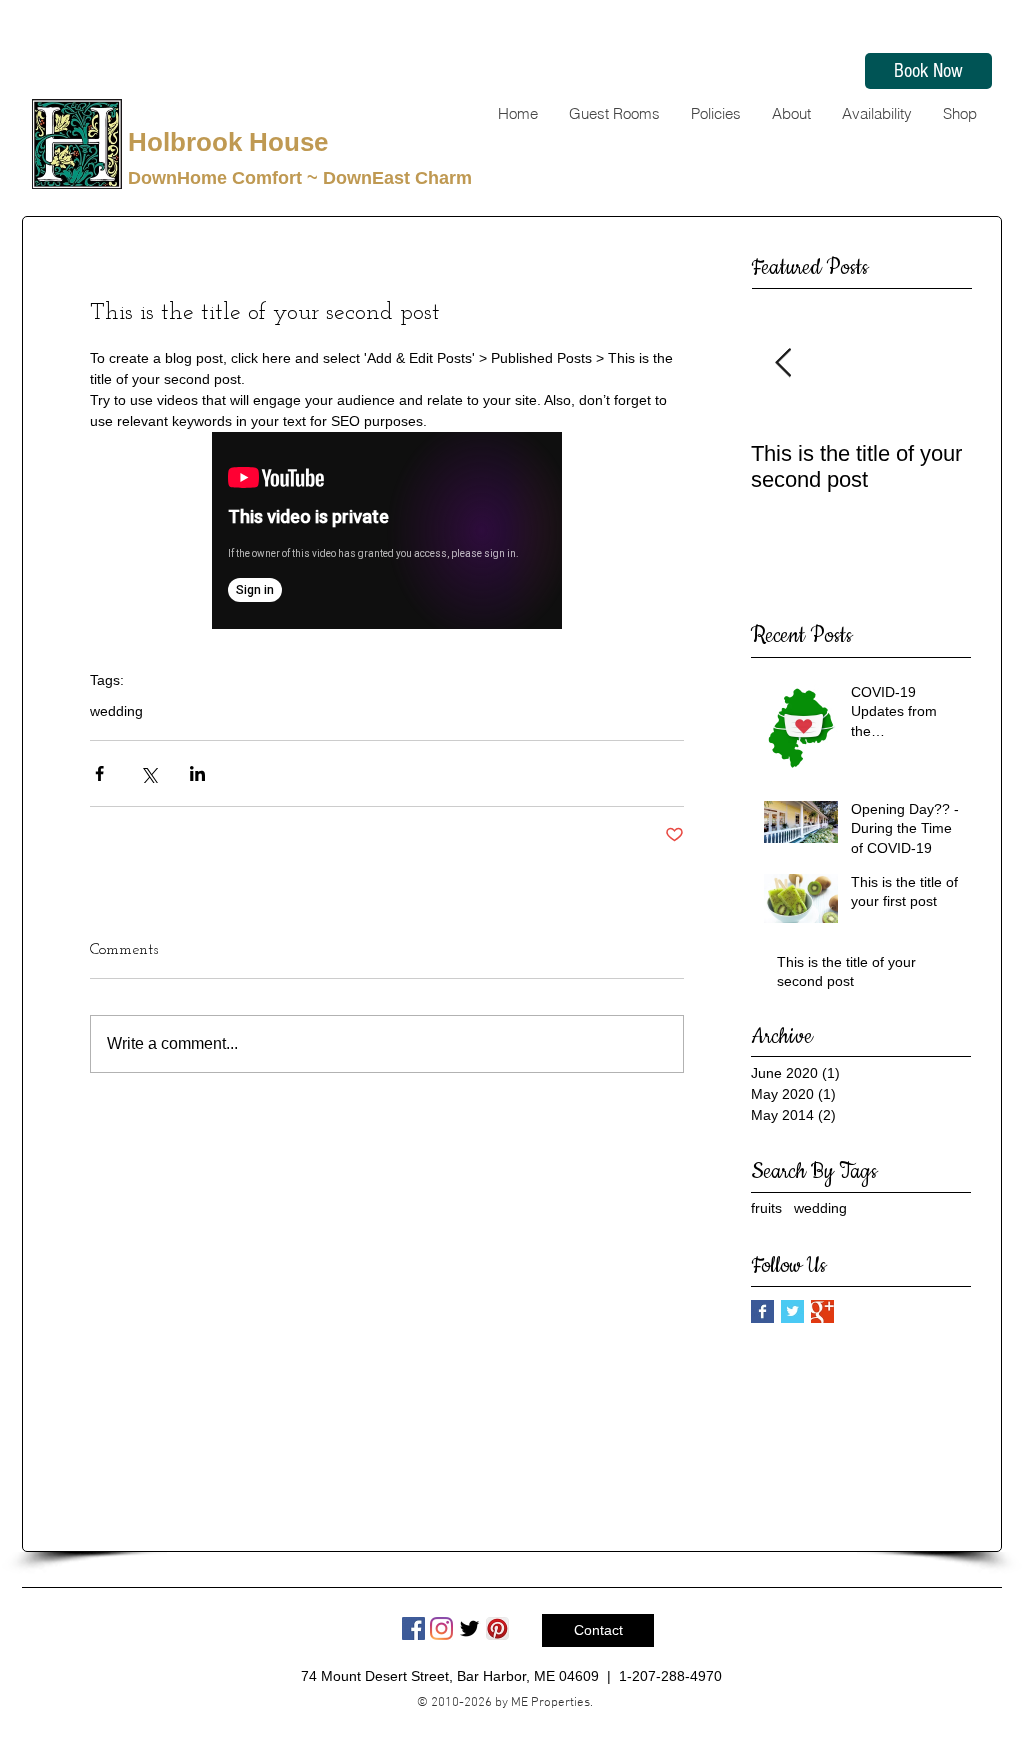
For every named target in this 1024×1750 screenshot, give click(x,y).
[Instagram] (441, 1628)
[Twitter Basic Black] (469, 1628)
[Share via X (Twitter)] (148, 773)
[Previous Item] (783, 364)
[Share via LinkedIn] (197, 773)
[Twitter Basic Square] (792, 1311)
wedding (116, 711)
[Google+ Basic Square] (822, 1311)
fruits (766, 1208)
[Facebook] (413, 1628)
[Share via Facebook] (99, 773)
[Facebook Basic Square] (762, 1311)
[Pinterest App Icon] (497, 1628)
